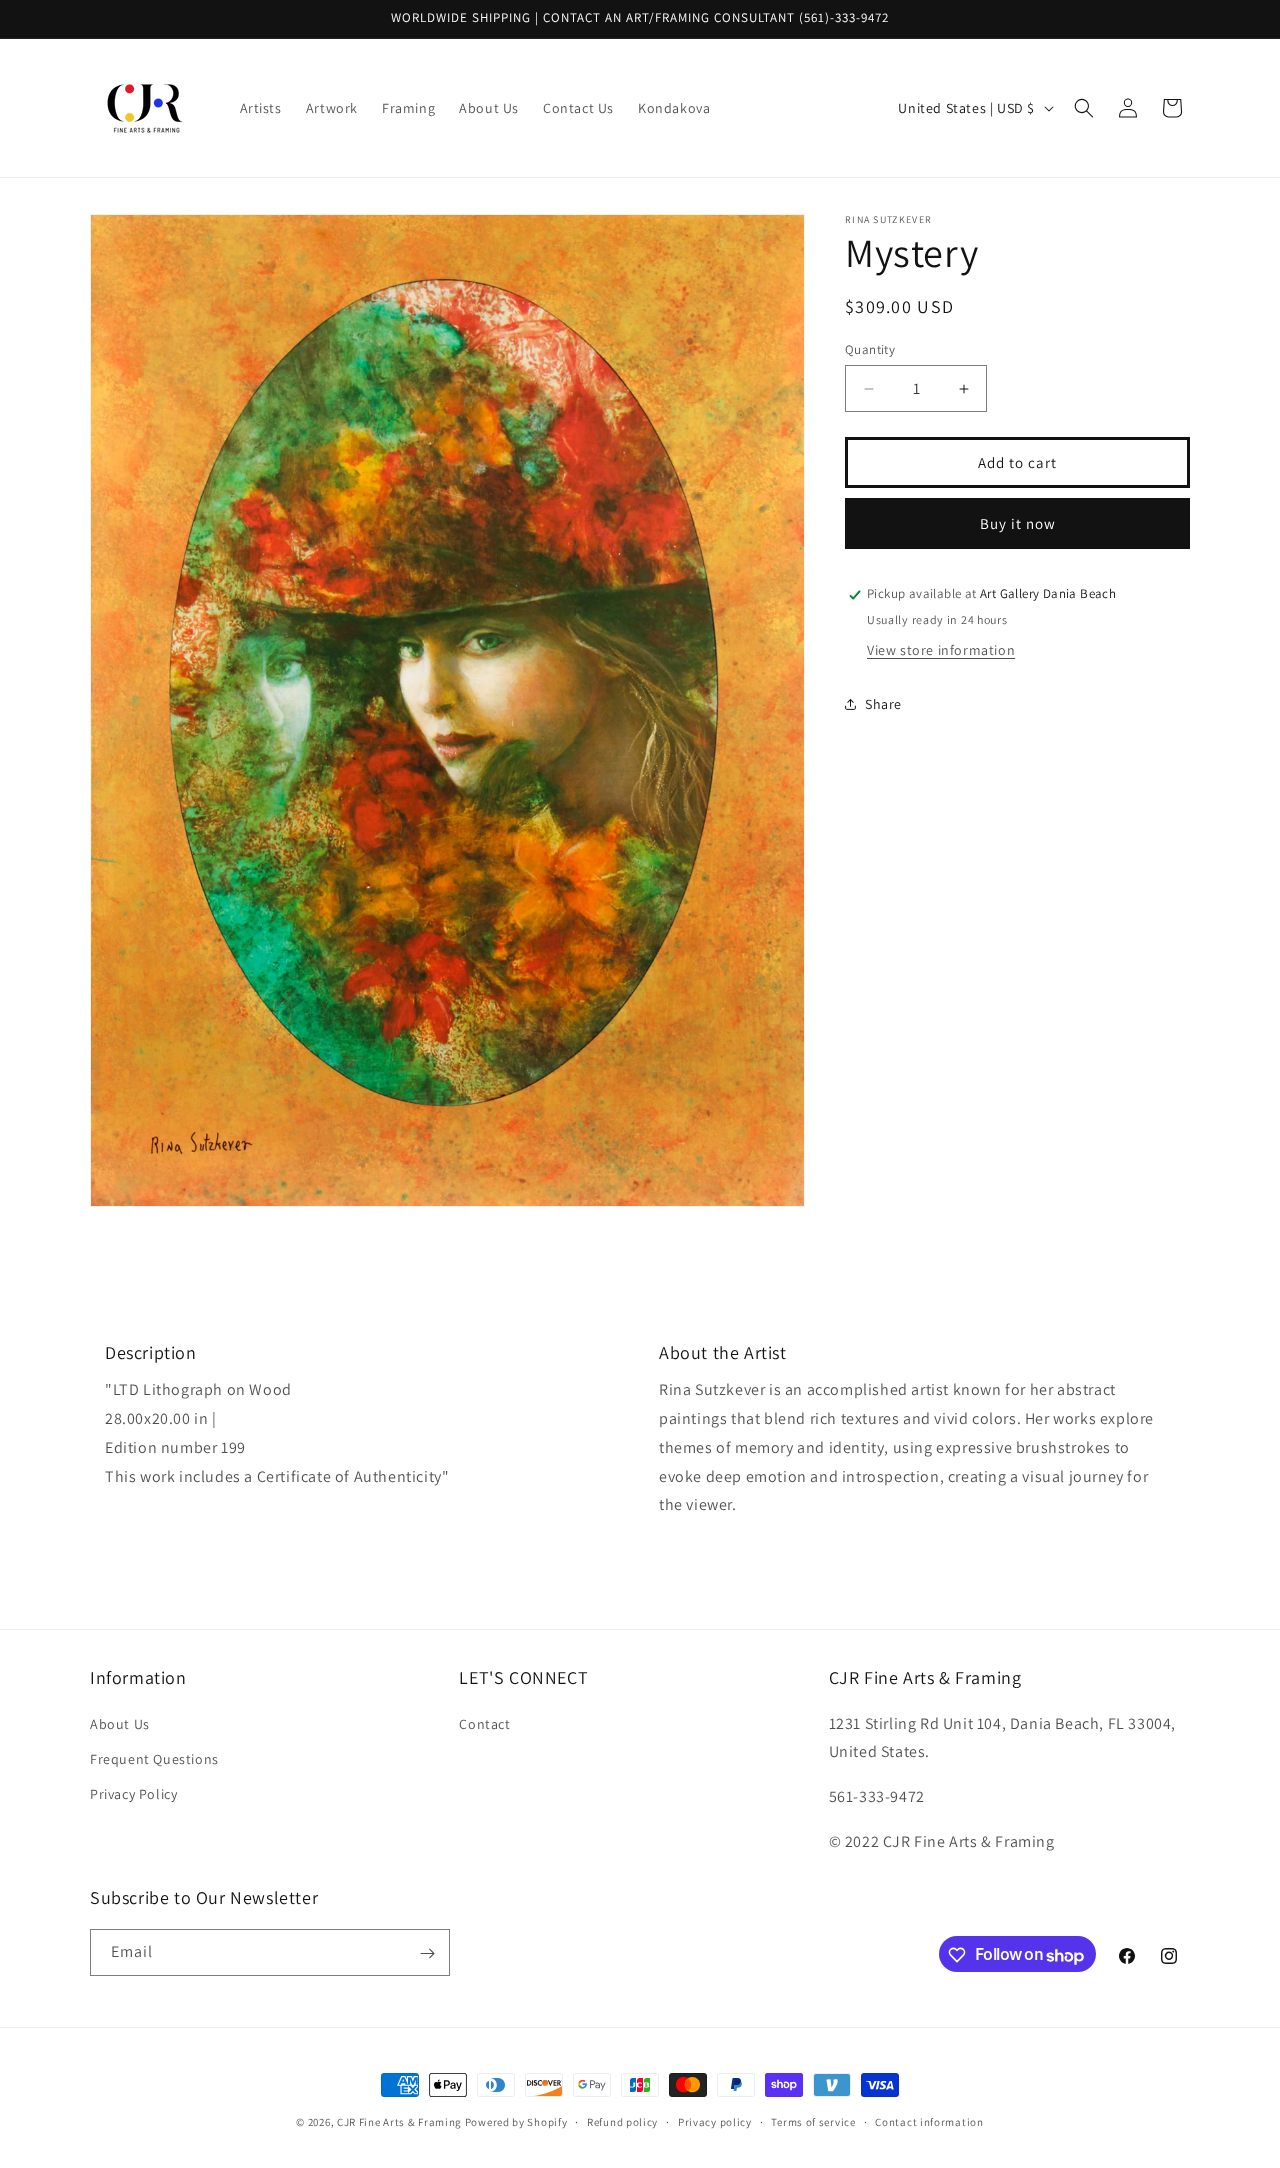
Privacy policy (715, 2122)
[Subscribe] (427, 1953)
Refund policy (622, 2122)
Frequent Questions (154, 1758)
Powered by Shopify (516, 2122)
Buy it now (1018, 523)
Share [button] (883, 704)
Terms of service (813, 2122)
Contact (484, 1723)
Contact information (929, 2122)
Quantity (870, 349)
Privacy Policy (133, 1794)
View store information (941, 650)
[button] (1084, 108)
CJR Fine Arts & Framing (399, 2122)
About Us (120, 1723)
